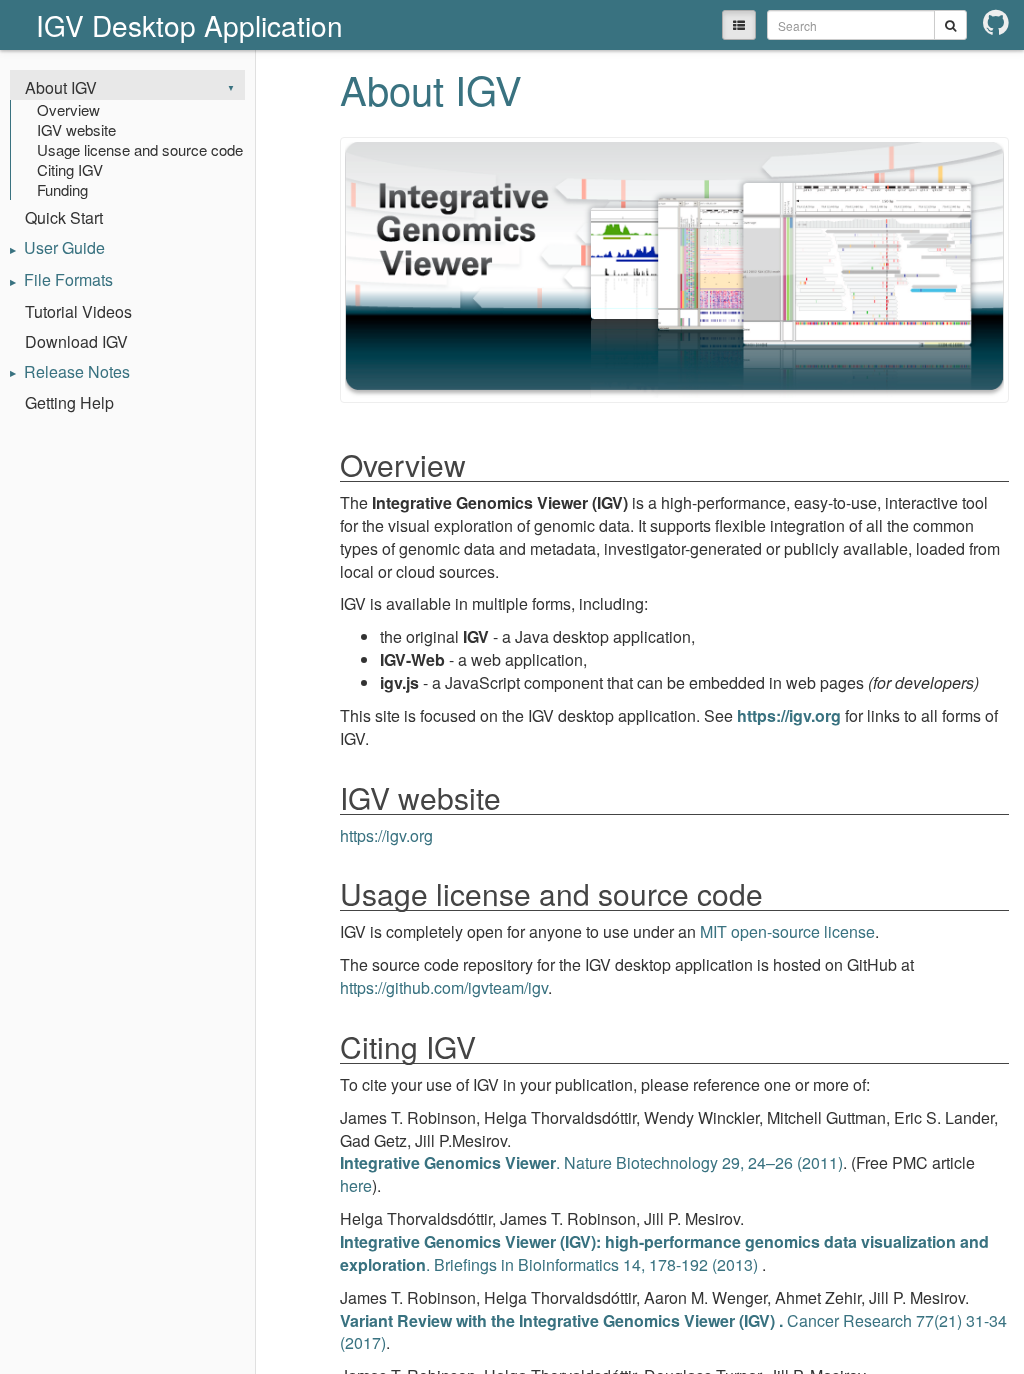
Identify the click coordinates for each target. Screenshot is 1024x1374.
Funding (62, 190)
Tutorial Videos (78, 311)
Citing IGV (70, 170)
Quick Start (64, 217)
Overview (68, 110)
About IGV (61, 87)
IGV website (76, 130)
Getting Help (69, 402)
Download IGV (76, 341)
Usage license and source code (140, 150)
